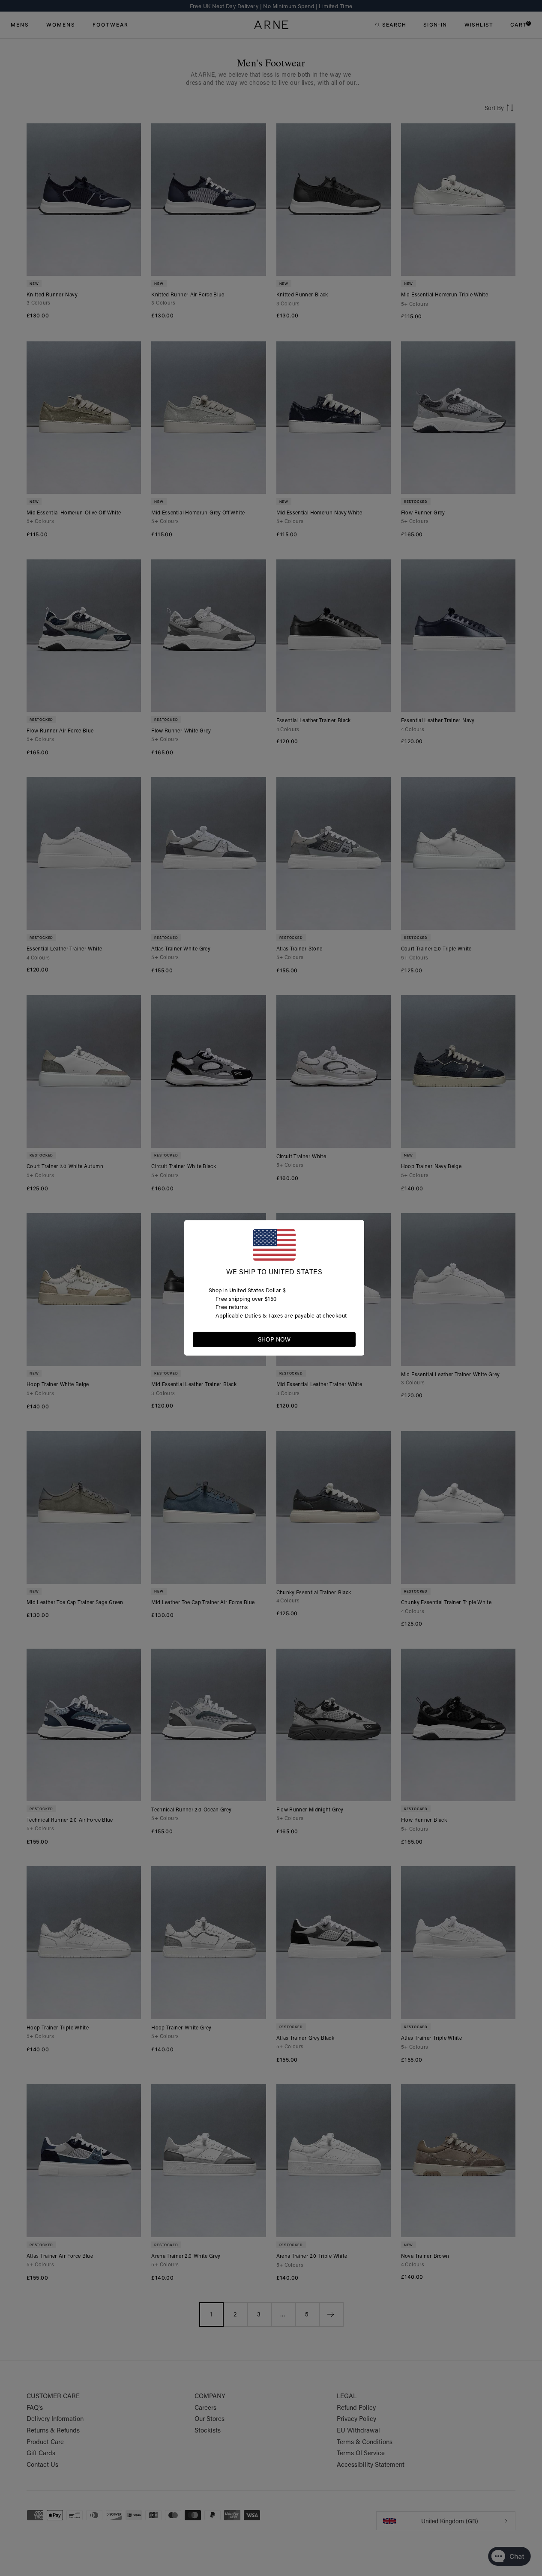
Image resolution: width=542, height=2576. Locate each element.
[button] (349, 1339)
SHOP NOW (274, 1339)
